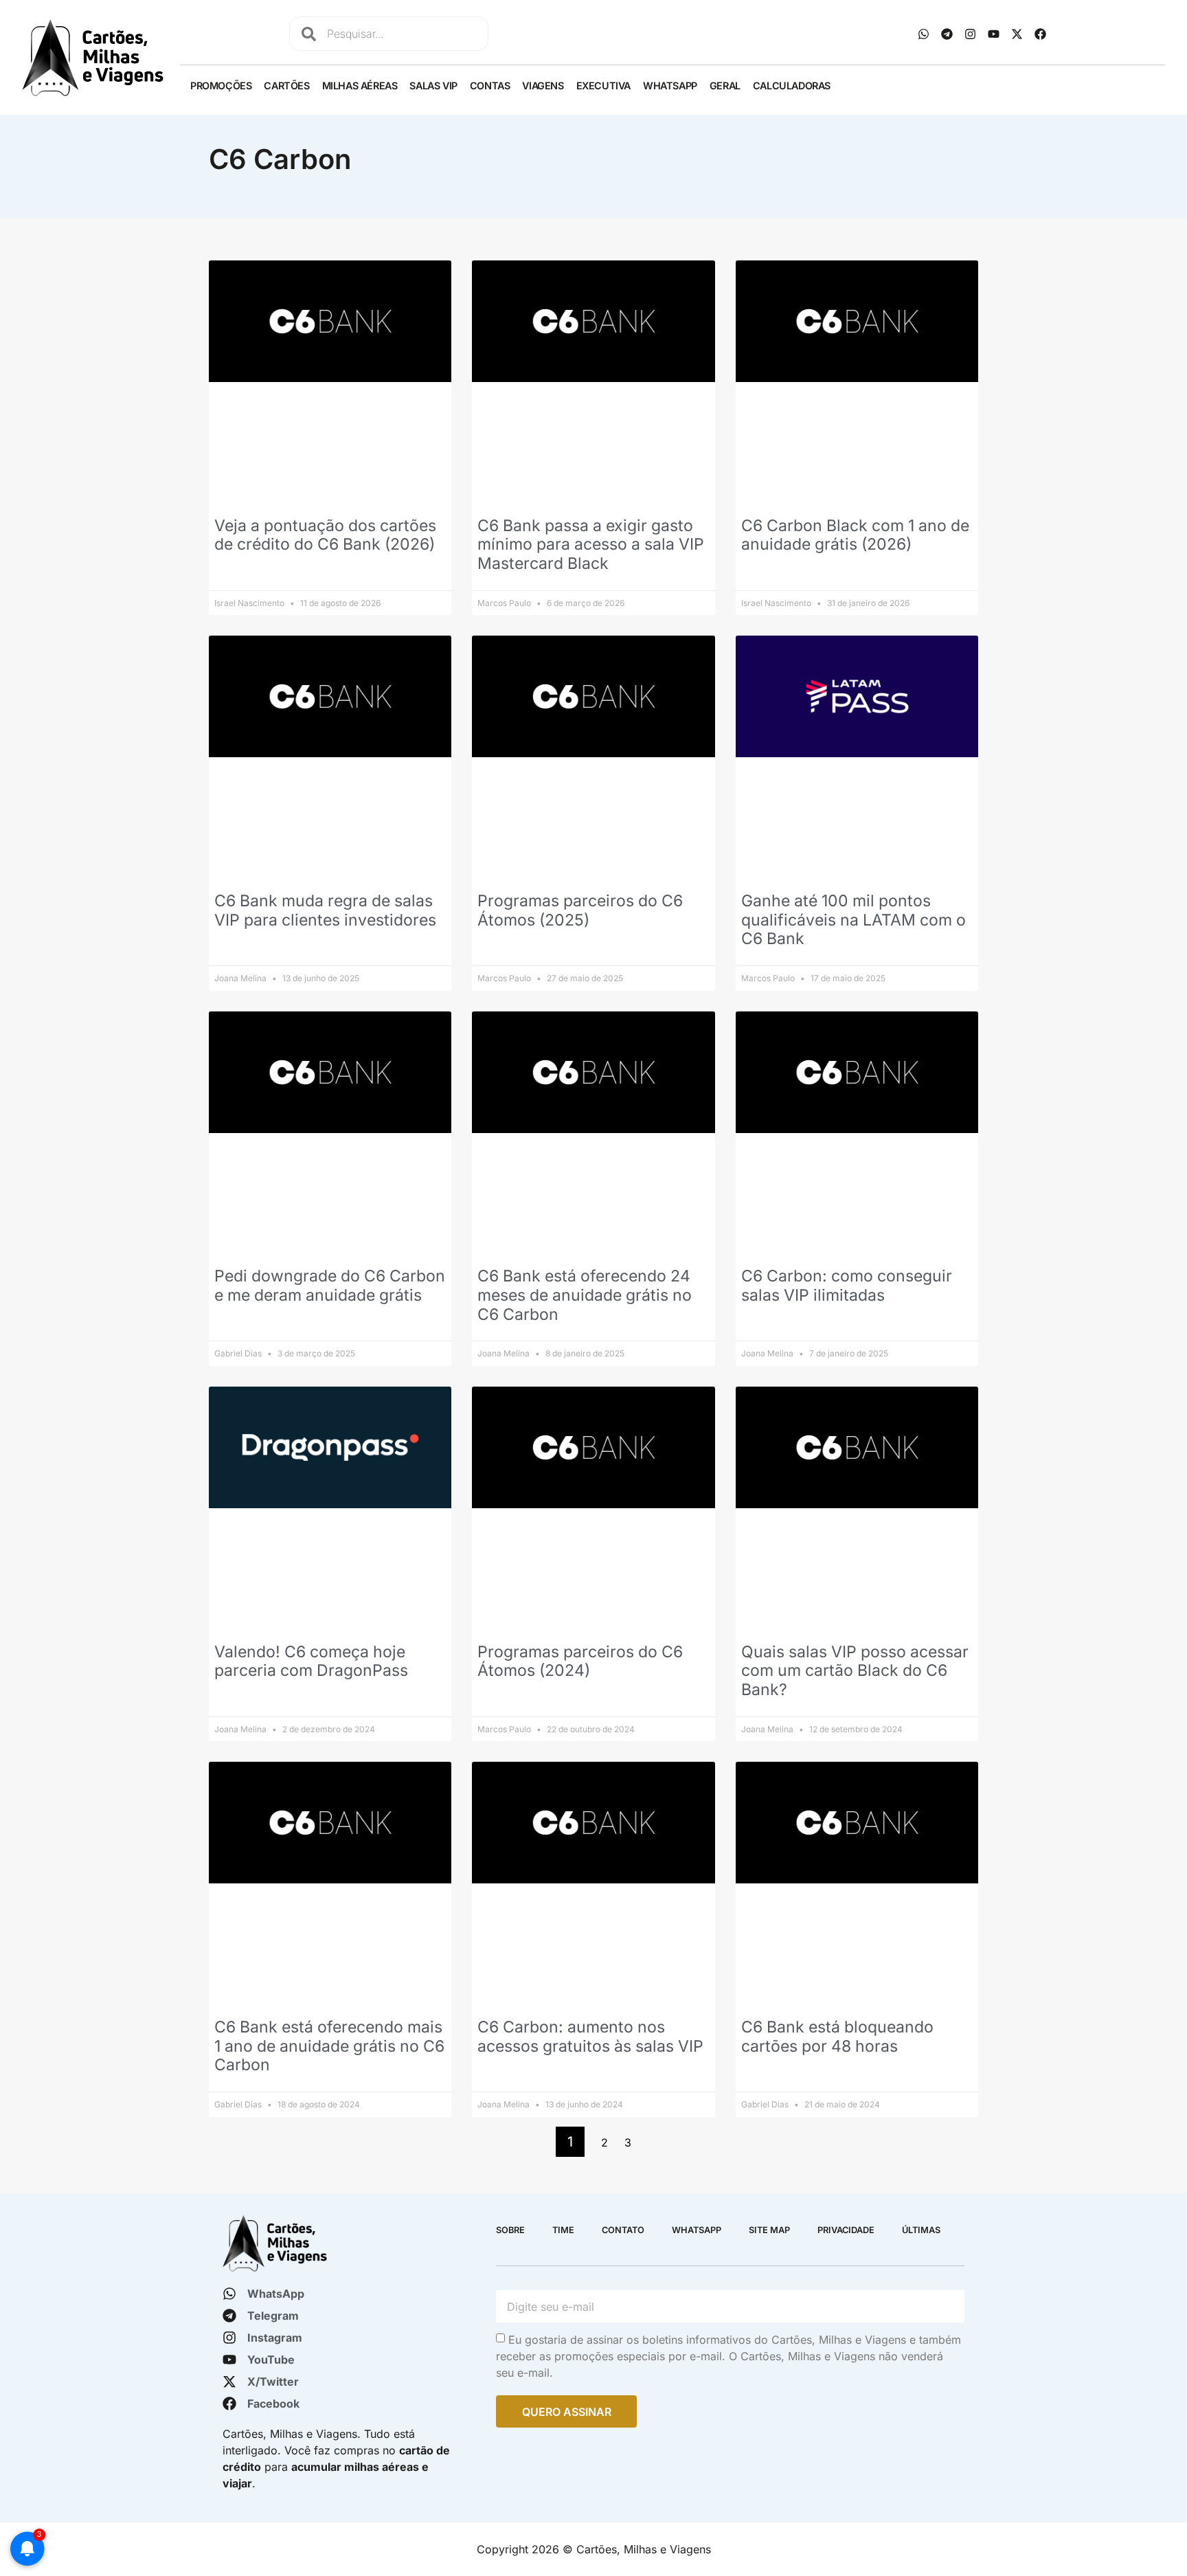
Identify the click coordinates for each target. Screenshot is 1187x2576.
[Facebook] (1040, 34)
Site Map (769, 2230)
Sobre (510, 2230)
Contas (490, 86)
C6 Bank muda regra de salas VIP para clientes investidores (325, 910)
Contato (623, 2230)
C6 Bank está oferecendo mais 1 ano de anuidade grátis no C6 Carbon (329, 2046)
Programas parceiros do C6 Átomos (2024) (580, 1661)
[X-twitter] (1017, 34)
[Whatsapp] (923, 34)
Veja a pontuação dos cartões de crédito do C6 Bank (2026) (325, 535)
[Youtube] (993, 34)
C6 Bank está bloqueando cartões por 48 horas (837, 2037)
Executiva (603, 86)
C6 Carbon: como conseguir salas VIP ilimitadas (847, 1286)
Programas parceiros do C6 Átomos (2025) (580, 910)
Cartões (286, 86)
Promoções (221, 86)
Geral (725, 86)
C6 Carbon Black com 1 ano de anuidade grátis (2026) (855, 535)
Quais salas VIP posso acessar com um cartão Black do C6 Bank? (855, 1671)
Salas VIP (433, 86)
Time (563, 2230)
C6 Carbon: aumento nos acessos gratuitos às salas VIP (590, 2037)
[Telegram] (947, 34)
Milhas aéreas (360, 86)
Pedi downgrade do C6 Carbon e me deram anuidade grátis (330, 1286)
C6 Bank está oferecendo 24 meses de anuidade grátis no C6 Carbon (585, 1295)
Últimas (921, 2230)
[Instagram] (970, 34)
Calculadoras (792, 86)
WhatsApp (670, 86)
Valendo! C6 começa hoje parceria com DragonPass (311, 1661)
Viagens (543, 86)
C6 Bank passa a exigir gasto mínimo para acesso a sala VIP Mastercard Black (591, 545)
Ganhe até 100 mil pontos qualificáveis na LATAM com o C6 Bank (853, 920)
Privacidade (846, 2230)
